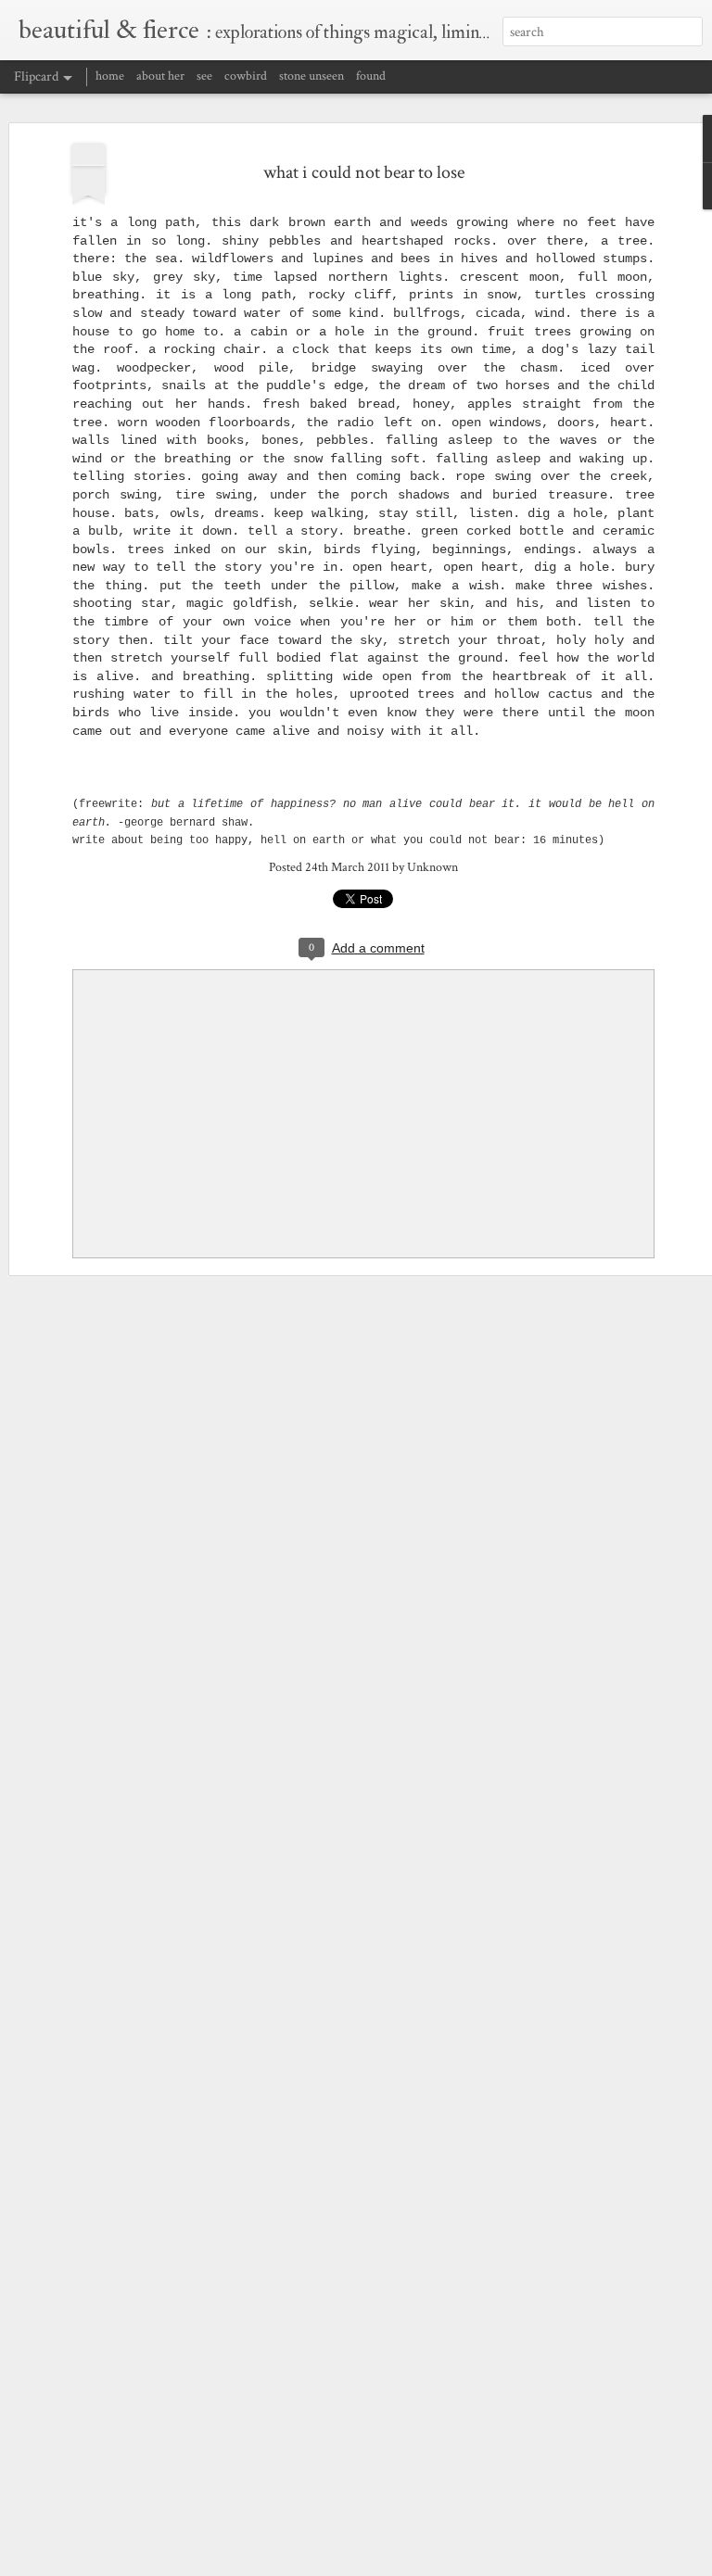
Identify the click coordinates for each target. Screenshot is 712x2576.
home (110, 76)
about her (160, 76)
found (371, 76)
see (204, 76)
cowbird (246, 76)
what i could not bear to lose (364, 172)
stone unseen (311, 76)
